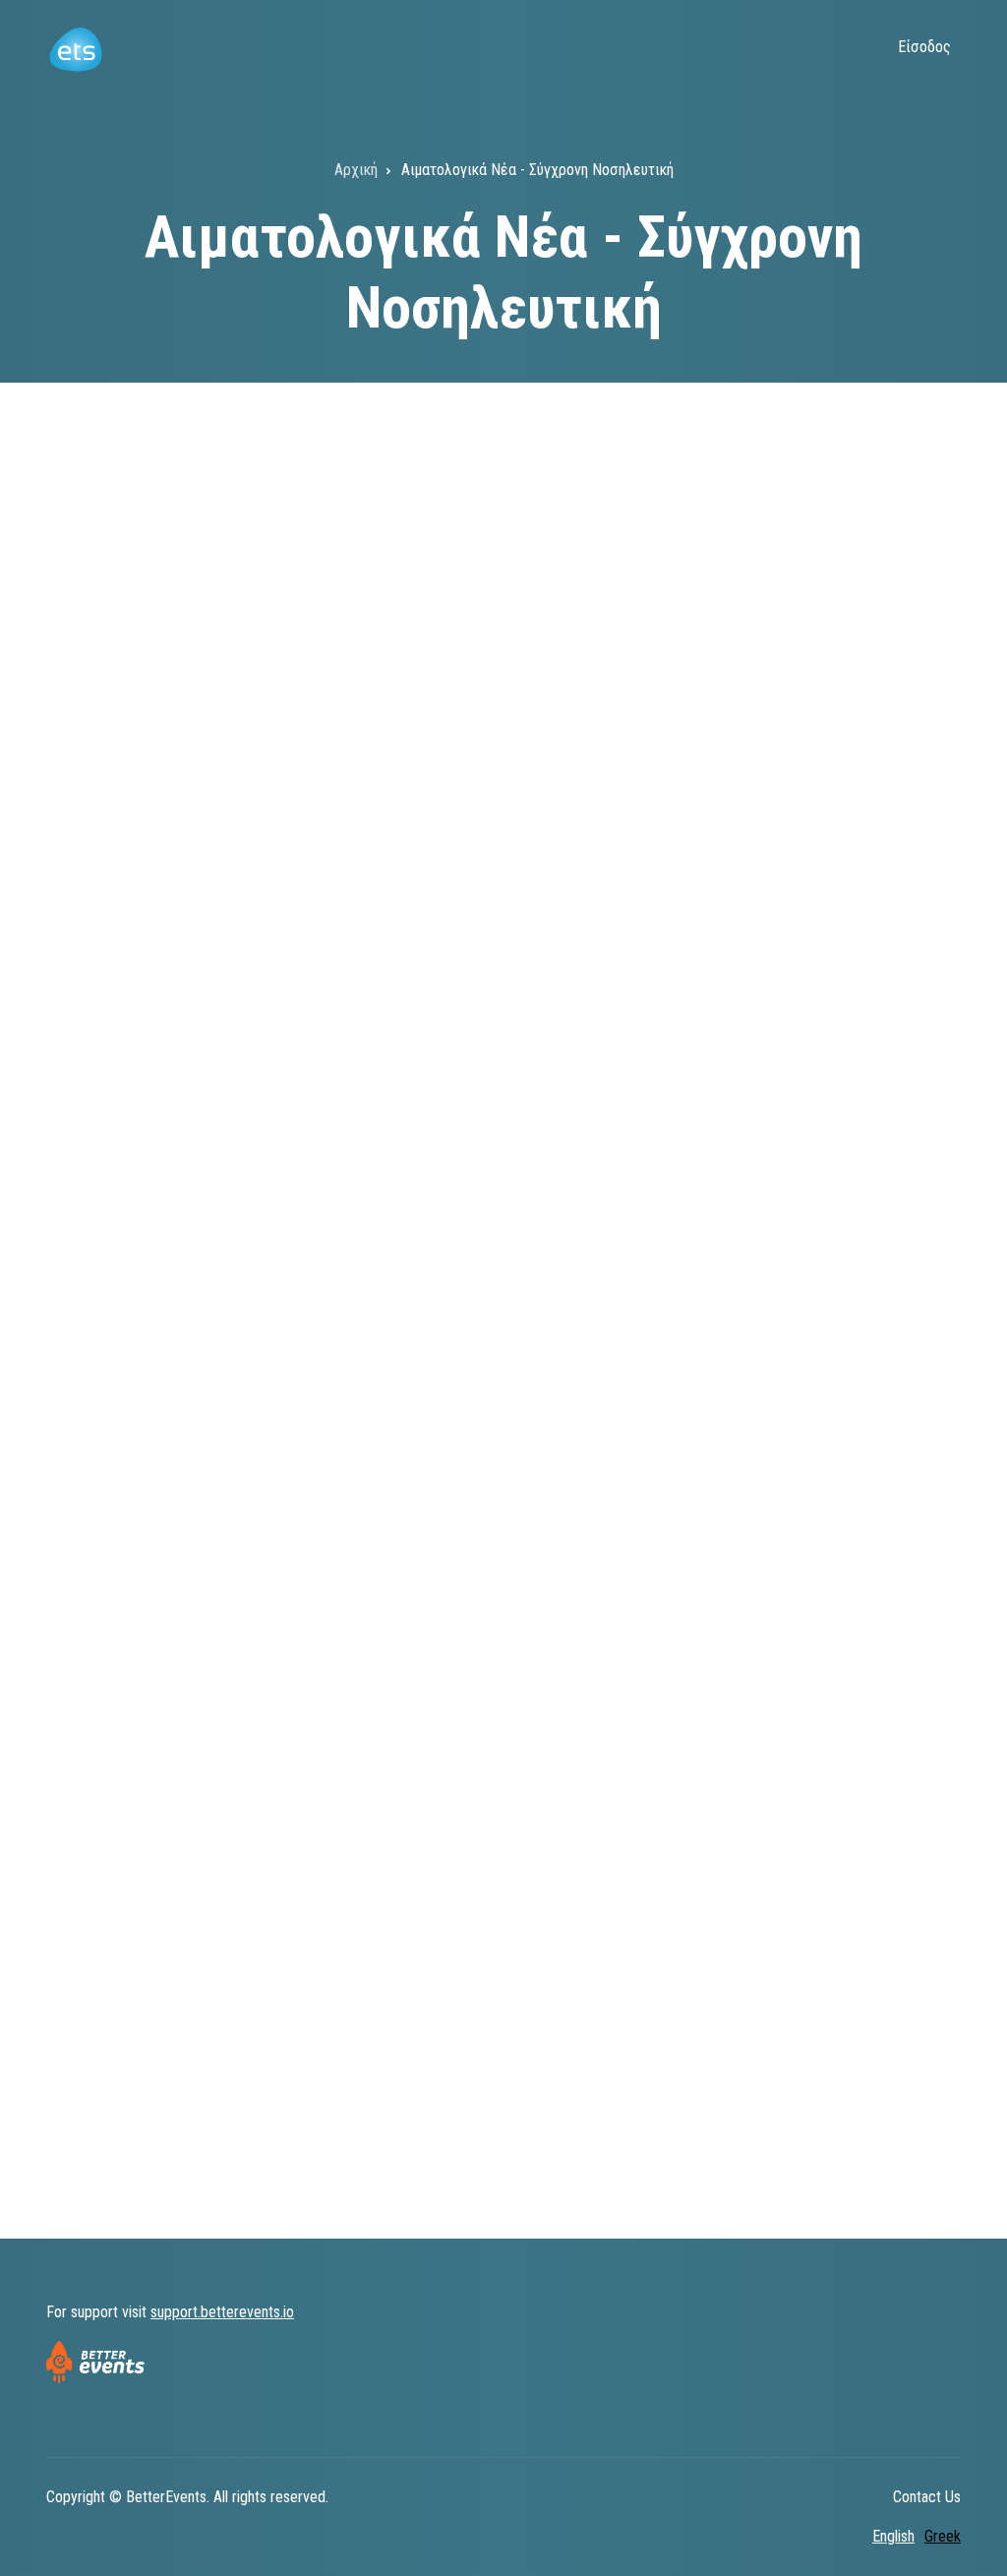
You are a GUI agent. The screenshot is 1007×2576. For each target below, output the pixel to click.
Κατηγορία (97, 1095)
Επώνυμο (93, 725)
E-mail (84, 1474)
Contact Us (927, 2497)
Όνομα (532, 725)
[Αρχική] (75, 48)
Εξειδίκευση (552, 958)
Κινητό (86, 1591)
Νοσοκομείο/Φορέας (130, 1232)
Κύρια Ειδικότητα (120, 958)
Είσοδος (924, 47)
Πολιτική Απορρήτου (567, 1958)
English (893, 2536)
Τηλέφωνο (97, 1708)
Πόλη (527, 1232)
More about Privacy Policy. (667, 2058)
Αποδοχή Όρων (118, 1858)
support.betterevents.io (222, 2312)
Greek (943, 2536)
